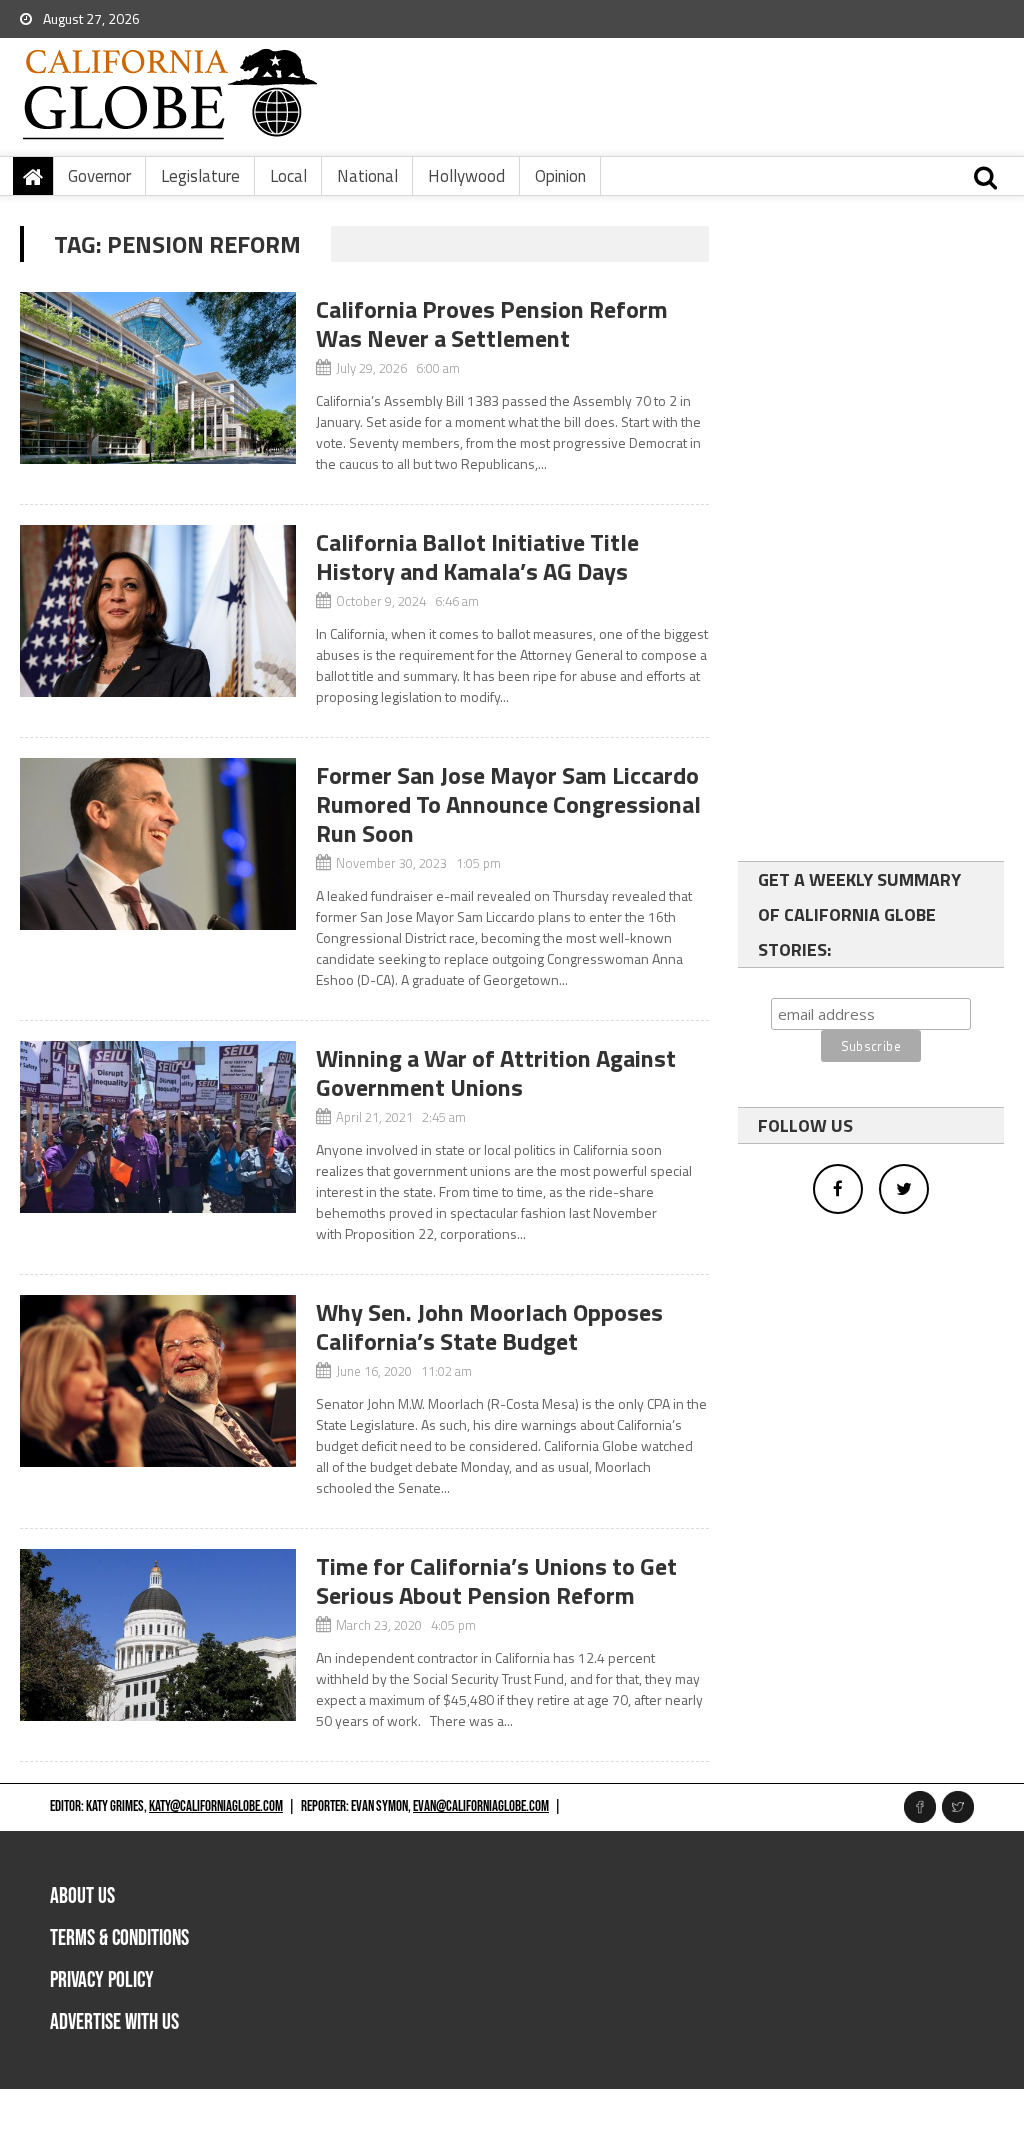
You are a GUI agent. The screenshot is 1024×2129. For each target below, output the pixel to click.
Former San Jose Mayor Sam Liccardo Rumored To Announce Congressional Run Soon (508, 804)
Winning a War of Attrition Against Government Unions (496, 1072)
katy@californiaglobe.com (216, 1806)
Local (288, 176)
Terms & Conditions (119, 1938)
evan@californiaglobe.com (481, 1806)
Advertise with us (114, 2022)
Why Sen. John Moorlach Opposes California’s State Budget (489, 1326)
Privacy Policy (102, 1980)
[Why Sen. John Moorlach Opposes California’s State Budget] (157, 1381)
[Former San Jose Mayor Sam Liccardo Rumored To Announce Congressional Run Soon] (157, 844)
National (367, 176)
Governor (99, 176)
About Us (82, 1896)
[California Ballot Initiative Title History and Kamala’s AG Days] (157, 611)
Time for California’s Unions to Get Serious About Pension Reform (496, 1580)
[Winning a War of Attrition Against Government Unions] (157, 1127)
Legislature (200, 176)
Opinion (560, 176)
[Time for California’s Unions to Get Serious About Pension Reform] (157, 1635)
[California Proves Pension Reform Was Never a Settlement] (157, 378)
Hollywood (466, 176)
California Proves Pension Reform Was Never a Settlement (492, 323)
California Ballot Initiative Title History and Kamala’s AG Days (477, 556)
